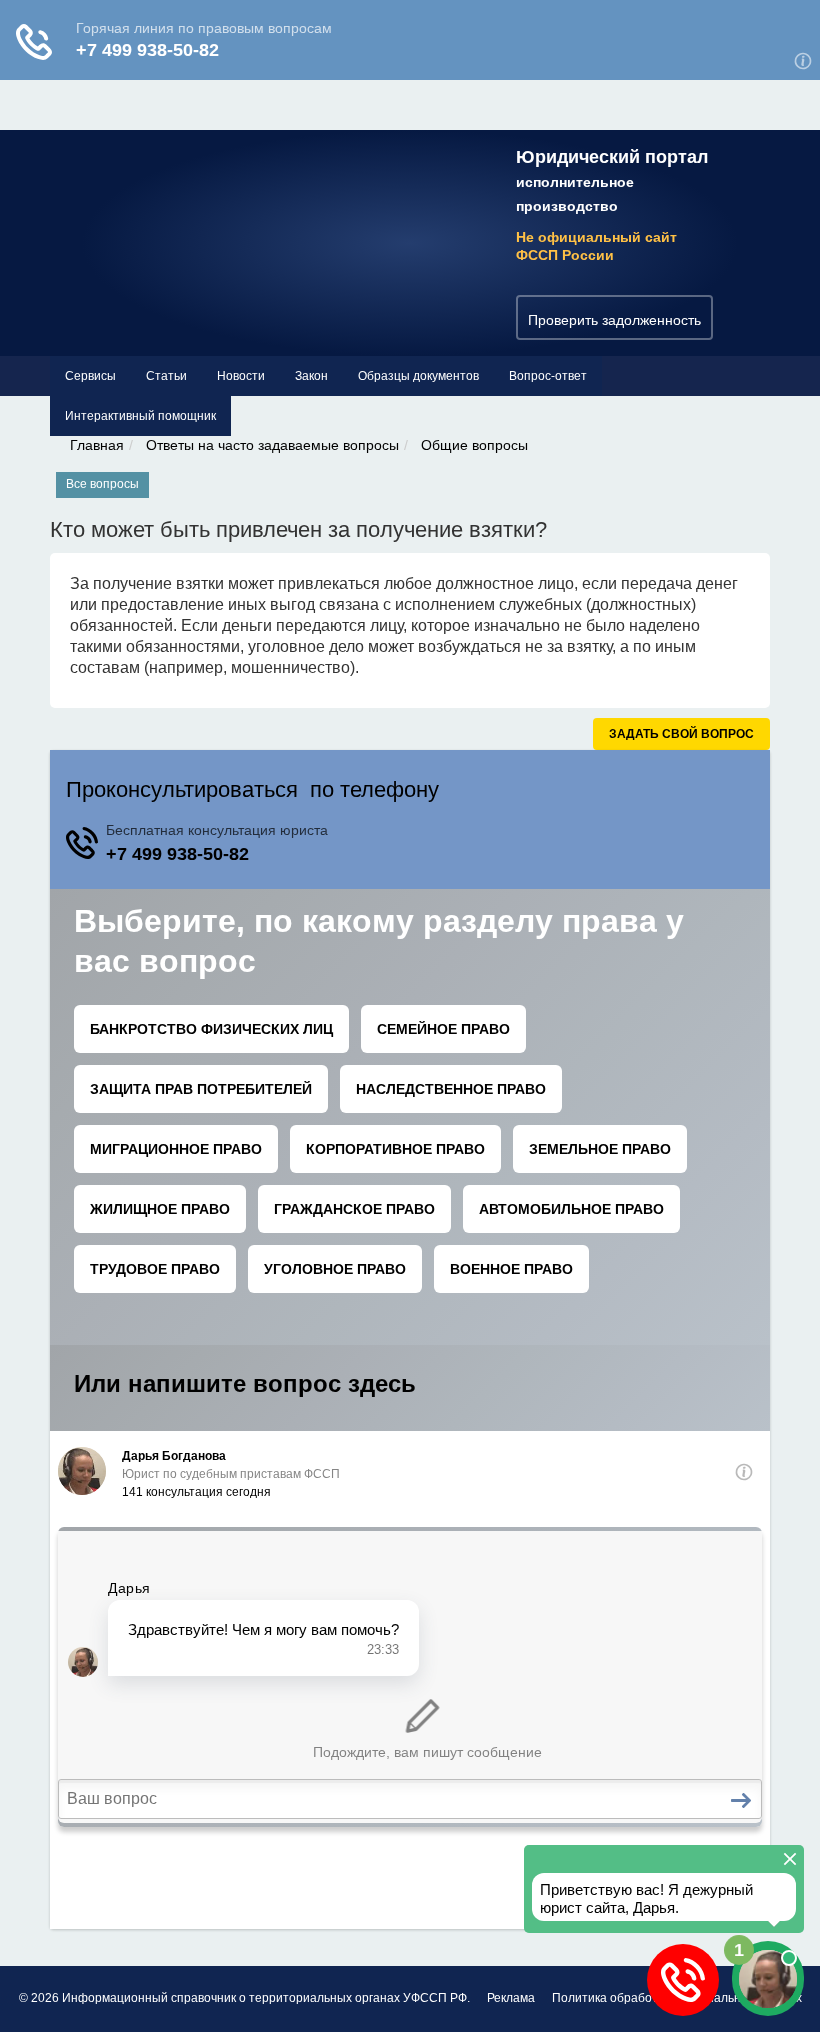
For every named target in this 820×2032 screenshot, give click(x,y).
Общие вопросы (474, 445)
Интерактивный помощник (140, 416)
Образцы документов (418, 376)
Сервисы (90, 376)
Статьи (166, 376)
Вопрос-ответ (548, 376)
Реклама (511, 1998)
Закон (311, 376)
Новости (241, 376)
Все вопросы (102, 484)
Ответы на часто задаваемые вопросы (272, 445)
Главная (97, 445)
